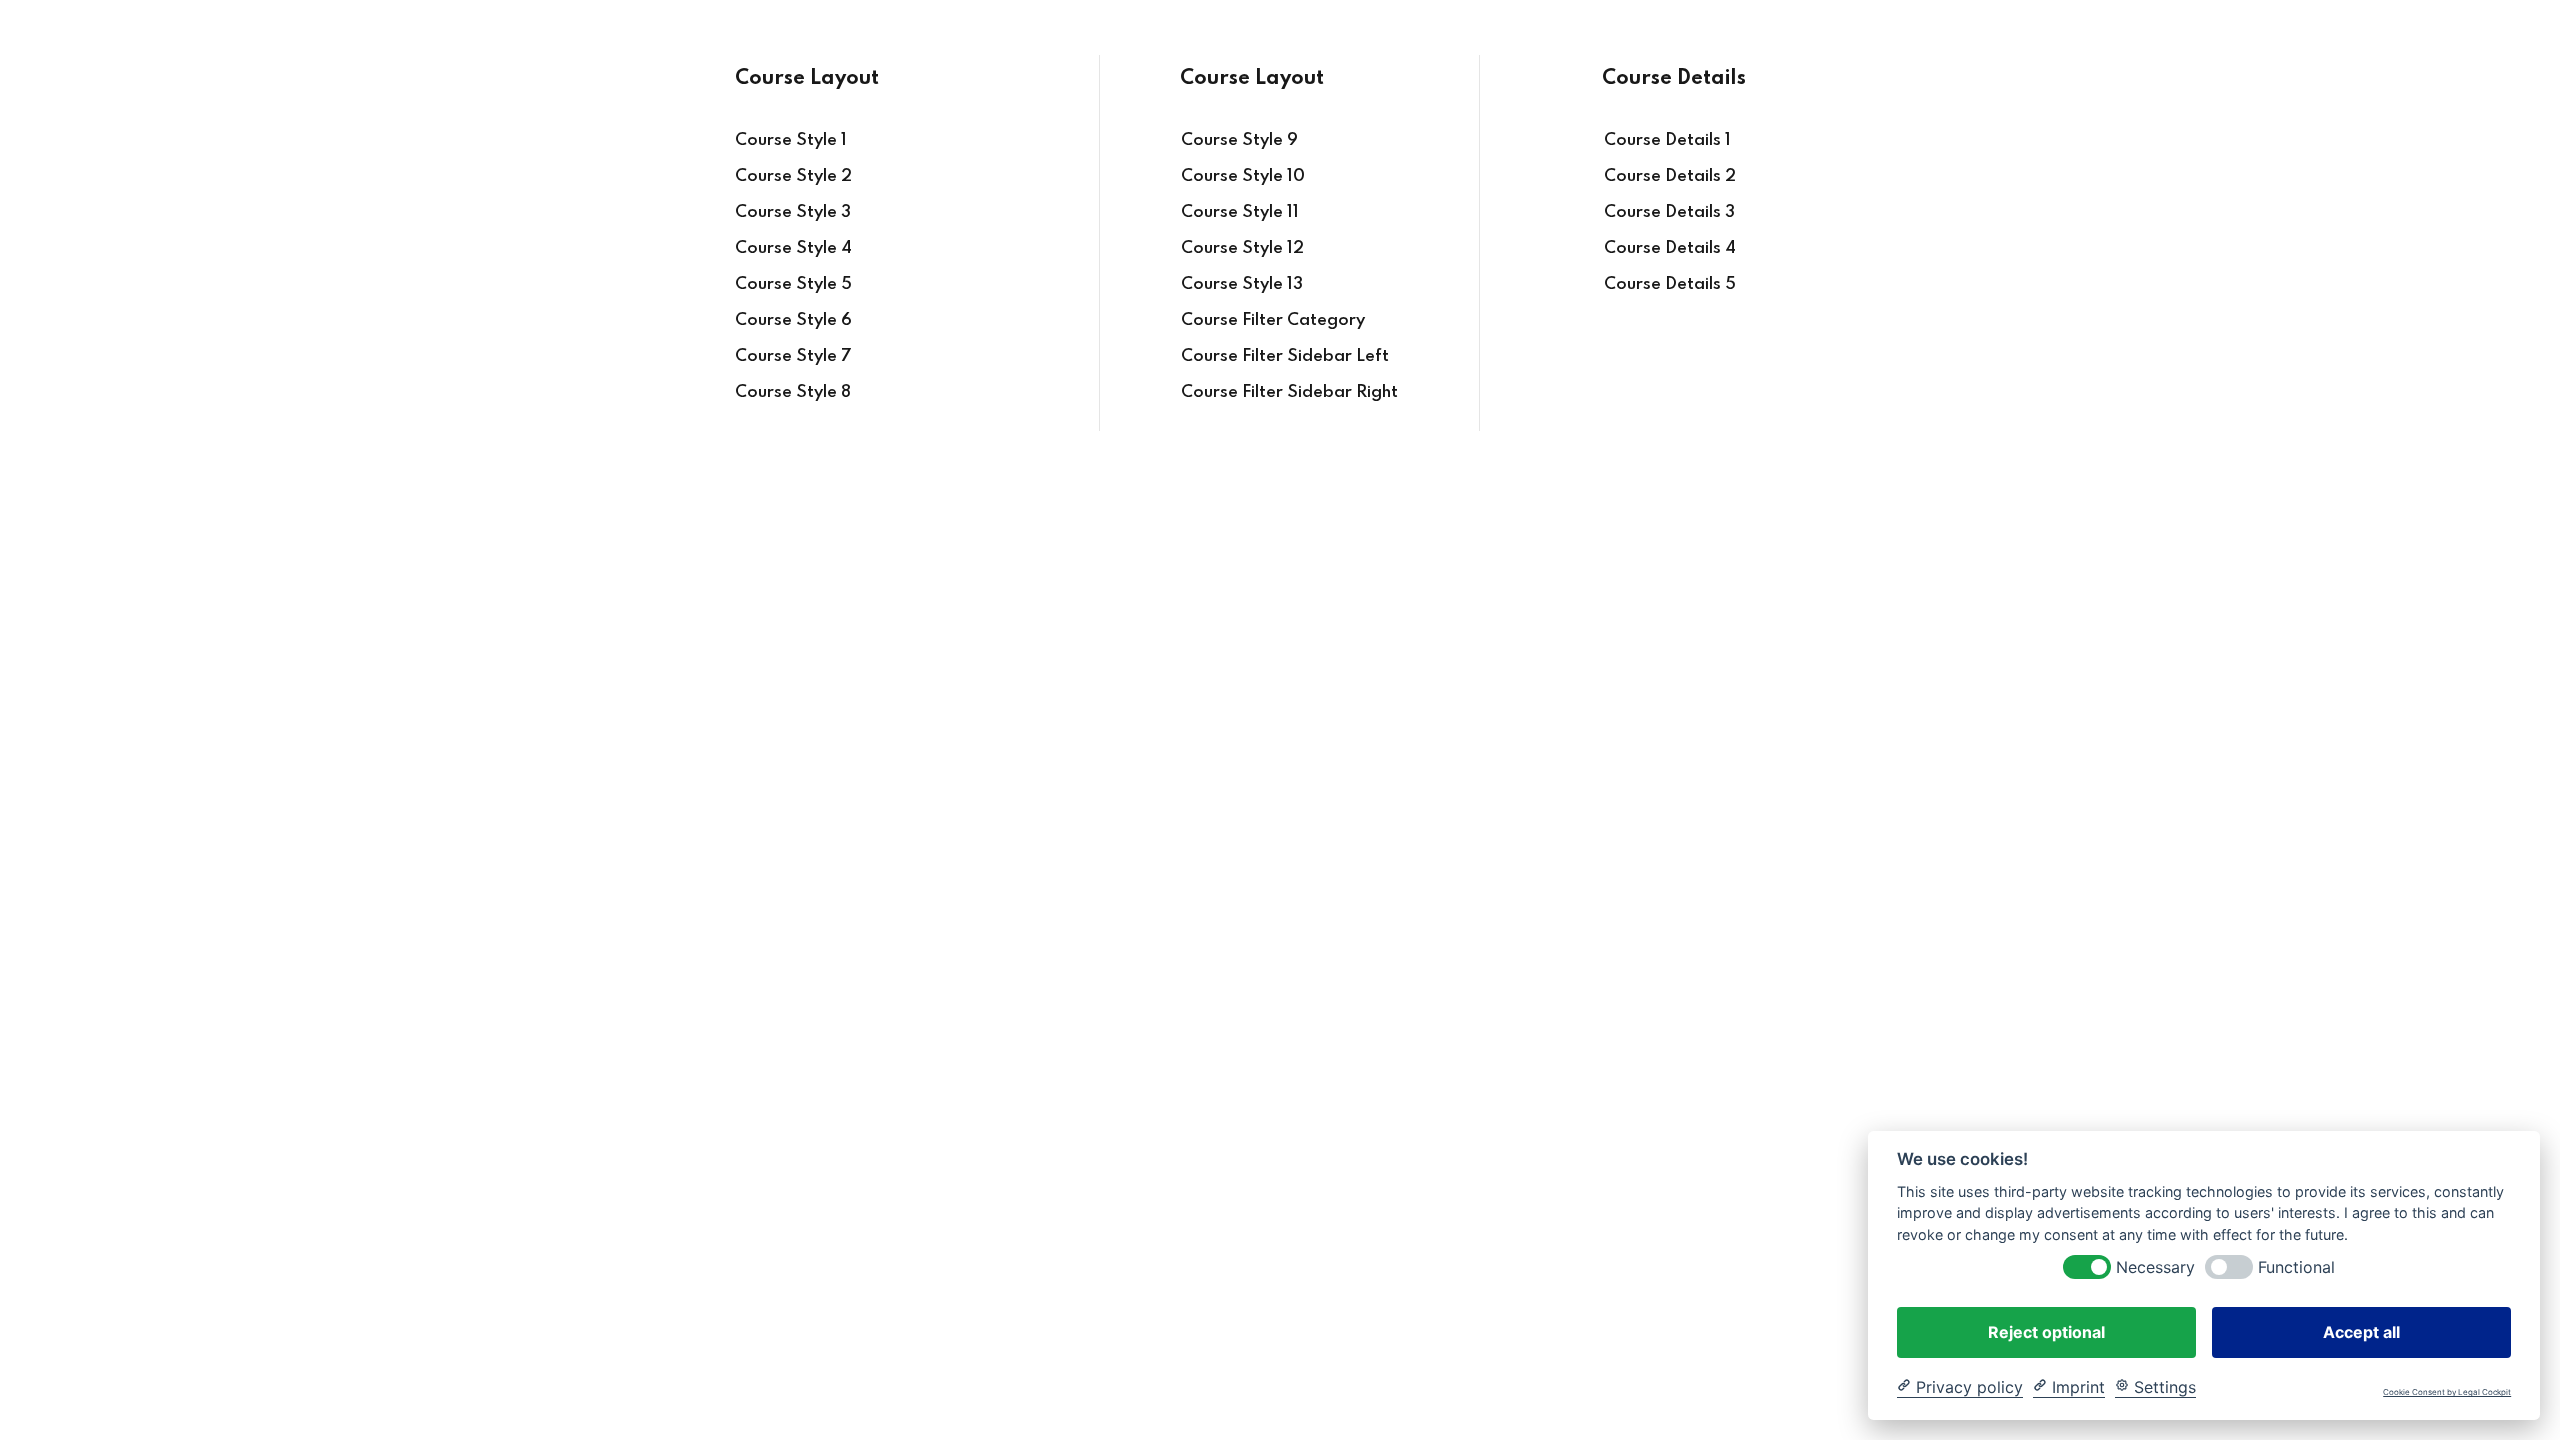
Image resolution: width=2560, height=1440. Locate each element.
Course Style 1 (791, 140)
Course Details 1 (1667, 140)
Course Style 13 (1242, 284)
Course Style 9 (1239, 140)
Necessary (2155, 1266)
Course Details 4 (1670, 248)
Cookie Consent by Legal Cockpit (2447, 1392)
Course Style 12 (1242, 248)
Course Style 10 (1243, 176)
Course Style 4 (793, 248)
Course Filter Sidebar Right (1289, 392)
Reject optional (2046, 1331)
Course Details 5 (1670, 284)
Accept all (2361, 1331)
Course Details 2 (1670, 176)
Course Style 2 (793, 176)
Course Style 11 (1240, 212)
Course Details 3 (1669, 212)
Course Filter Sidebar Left (1285, 356)
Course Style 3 (793, 212)
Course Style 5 (793, 284)
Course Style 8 (793, 392)
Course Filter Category (1273, 320)
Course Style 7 (793, 356)
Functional (2296, 1266)
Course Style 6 (793, 320)
